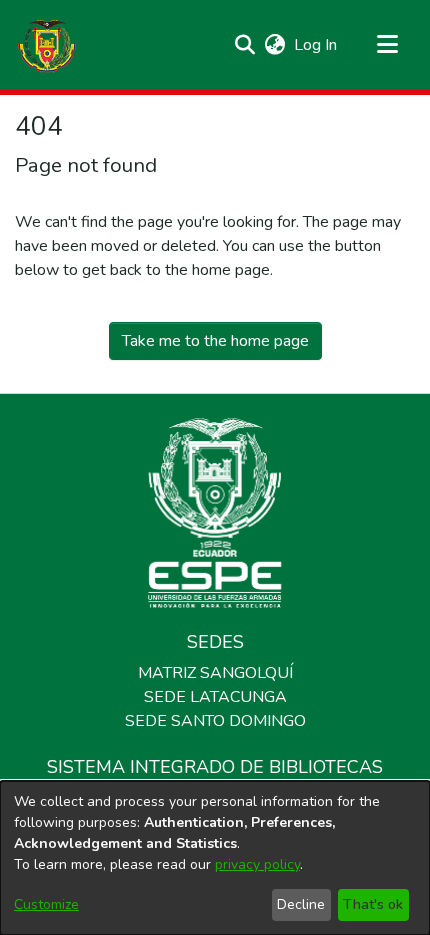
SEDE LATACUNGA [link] (215, 697)
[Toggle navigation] (387, 45)
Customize (46, 904)
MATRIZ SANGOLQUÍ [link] (215, 673)
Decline (301, 904)
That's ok (373, 904)
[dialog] (215, 858)
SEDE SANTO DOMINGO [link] (215, 721)
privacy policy (257, 864)
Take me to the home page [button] (215, 341)
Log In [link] (316, 45)
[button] (47, 45)
